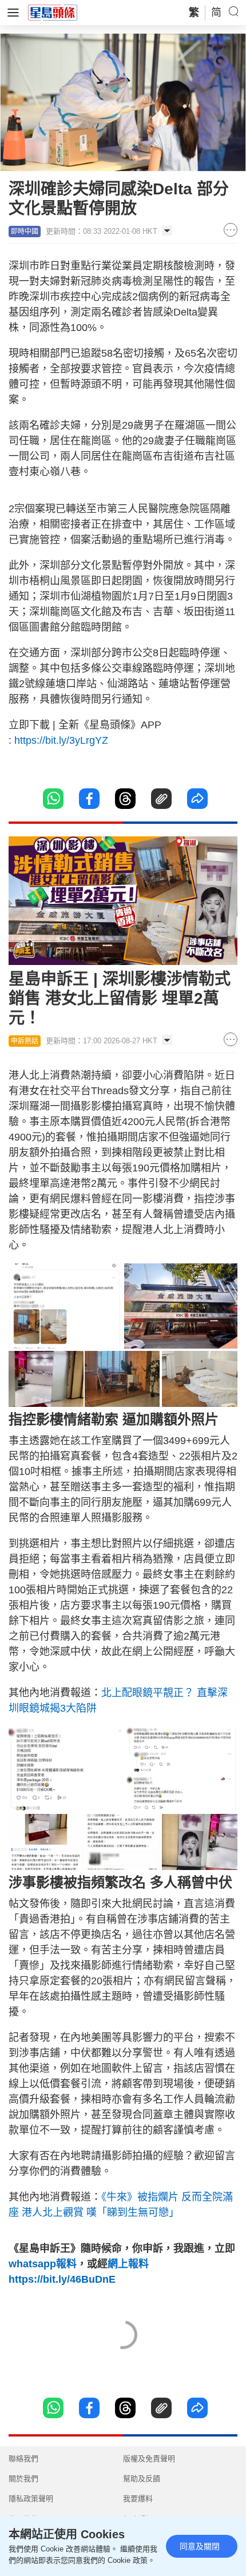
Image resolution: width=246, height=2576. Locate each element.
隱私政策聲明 (31, 2499)
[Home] (53, 12)
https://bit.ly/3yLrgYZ (61, 740)
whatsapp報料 (43, 2264)
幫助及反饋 (142, 2479)
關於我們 (23, 2479)
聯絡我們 (23, 2459)
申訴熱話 (25, 1041)
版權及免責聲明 (149, 2459)
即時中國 (25, 232)
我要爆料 (138, 2499)
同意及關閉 (200, 2546)
